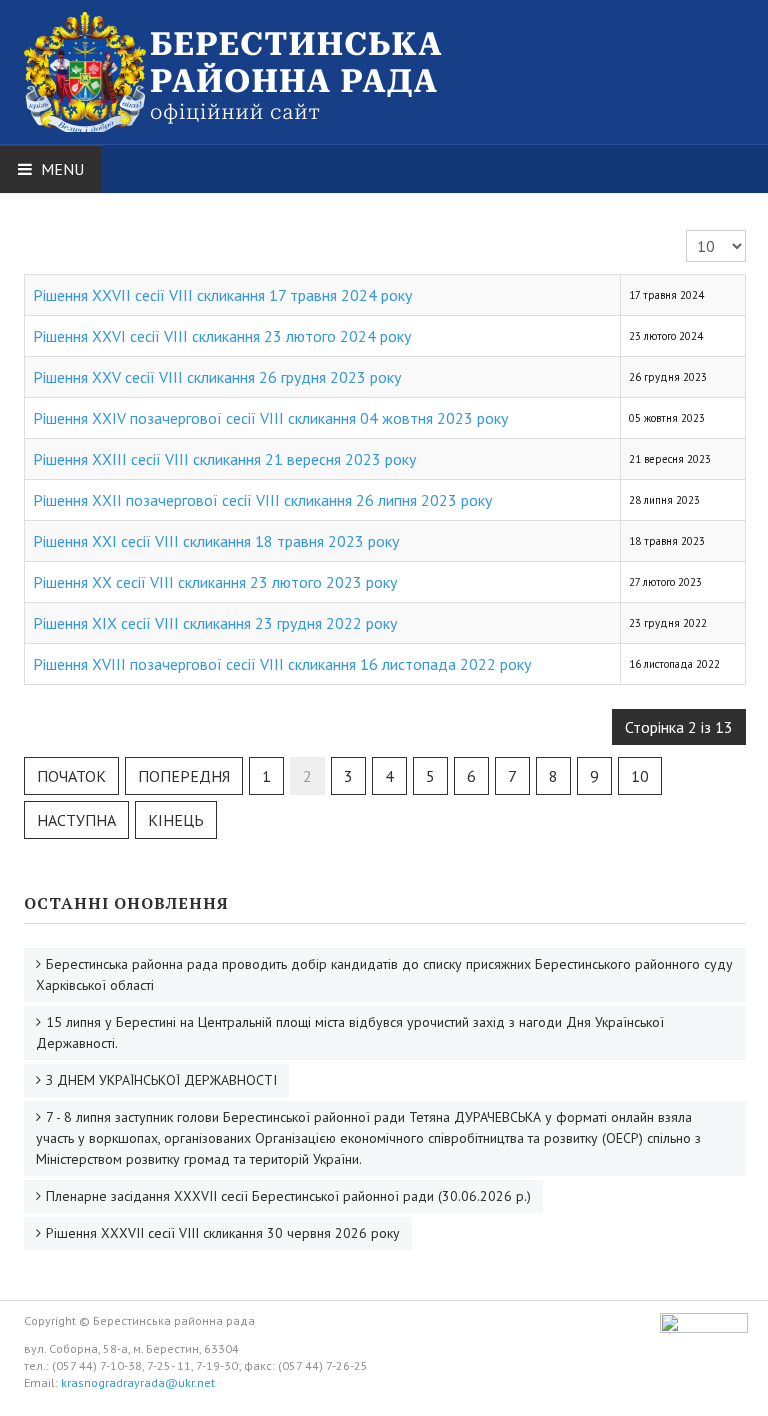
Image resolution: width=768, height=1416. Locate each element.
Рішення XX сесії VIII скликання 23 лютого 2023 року (215, 582)
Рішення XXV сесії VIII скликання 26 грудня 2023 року (217, 377)
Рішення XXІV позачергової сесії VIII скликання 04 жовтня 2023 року (270, 418)
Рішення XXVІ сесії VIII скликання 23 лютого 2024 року (222, 336)
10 (640, 776)
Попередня (184, 776)
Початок (71, 776)
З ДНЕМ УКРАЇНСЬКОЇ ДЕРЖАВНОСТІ (161, 1080)
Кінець (176, 820)
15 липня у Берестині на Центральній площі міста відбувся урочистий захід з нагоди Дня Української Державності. (350, 1032)
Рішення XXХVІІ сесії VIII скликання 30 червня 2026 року (223, 1233)
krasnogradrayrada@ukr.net (138, 1382)
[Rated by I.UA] (704, 1328)
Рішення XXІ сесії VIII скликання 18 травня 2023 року (216, 541)
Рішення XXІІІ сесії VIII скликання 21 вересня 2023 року (224, 459)
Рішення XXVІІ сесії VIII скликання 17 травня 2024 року (222, 295)
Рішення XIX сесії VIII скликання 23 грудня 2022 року (215, 623)
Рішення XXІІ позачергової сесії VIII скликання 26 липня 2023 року (262, 500)
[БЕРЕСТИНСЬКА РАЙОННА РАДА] (264, 48)
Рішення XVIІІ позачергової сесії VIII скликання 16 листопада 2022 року (282, 664)
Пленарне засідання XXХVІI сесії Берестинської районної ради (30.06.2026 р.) (288, 1196)
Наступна (76, 820)
